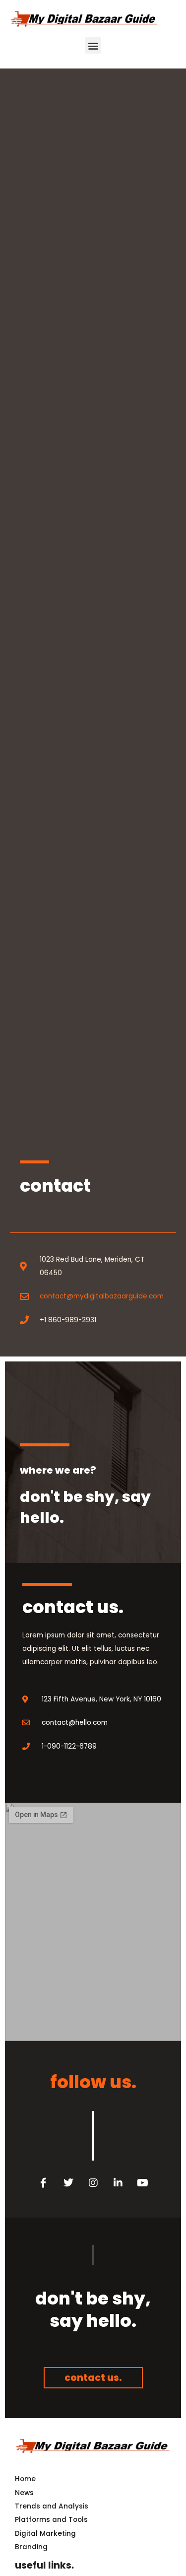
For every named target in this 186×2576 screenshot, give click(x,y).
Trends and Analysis (52, 2506)
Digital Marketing (45, 2534)
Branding (31, 2547)
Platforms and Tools (51, 2520)
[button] (93, 45)
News (24, 2493)
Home (25, 2479)
